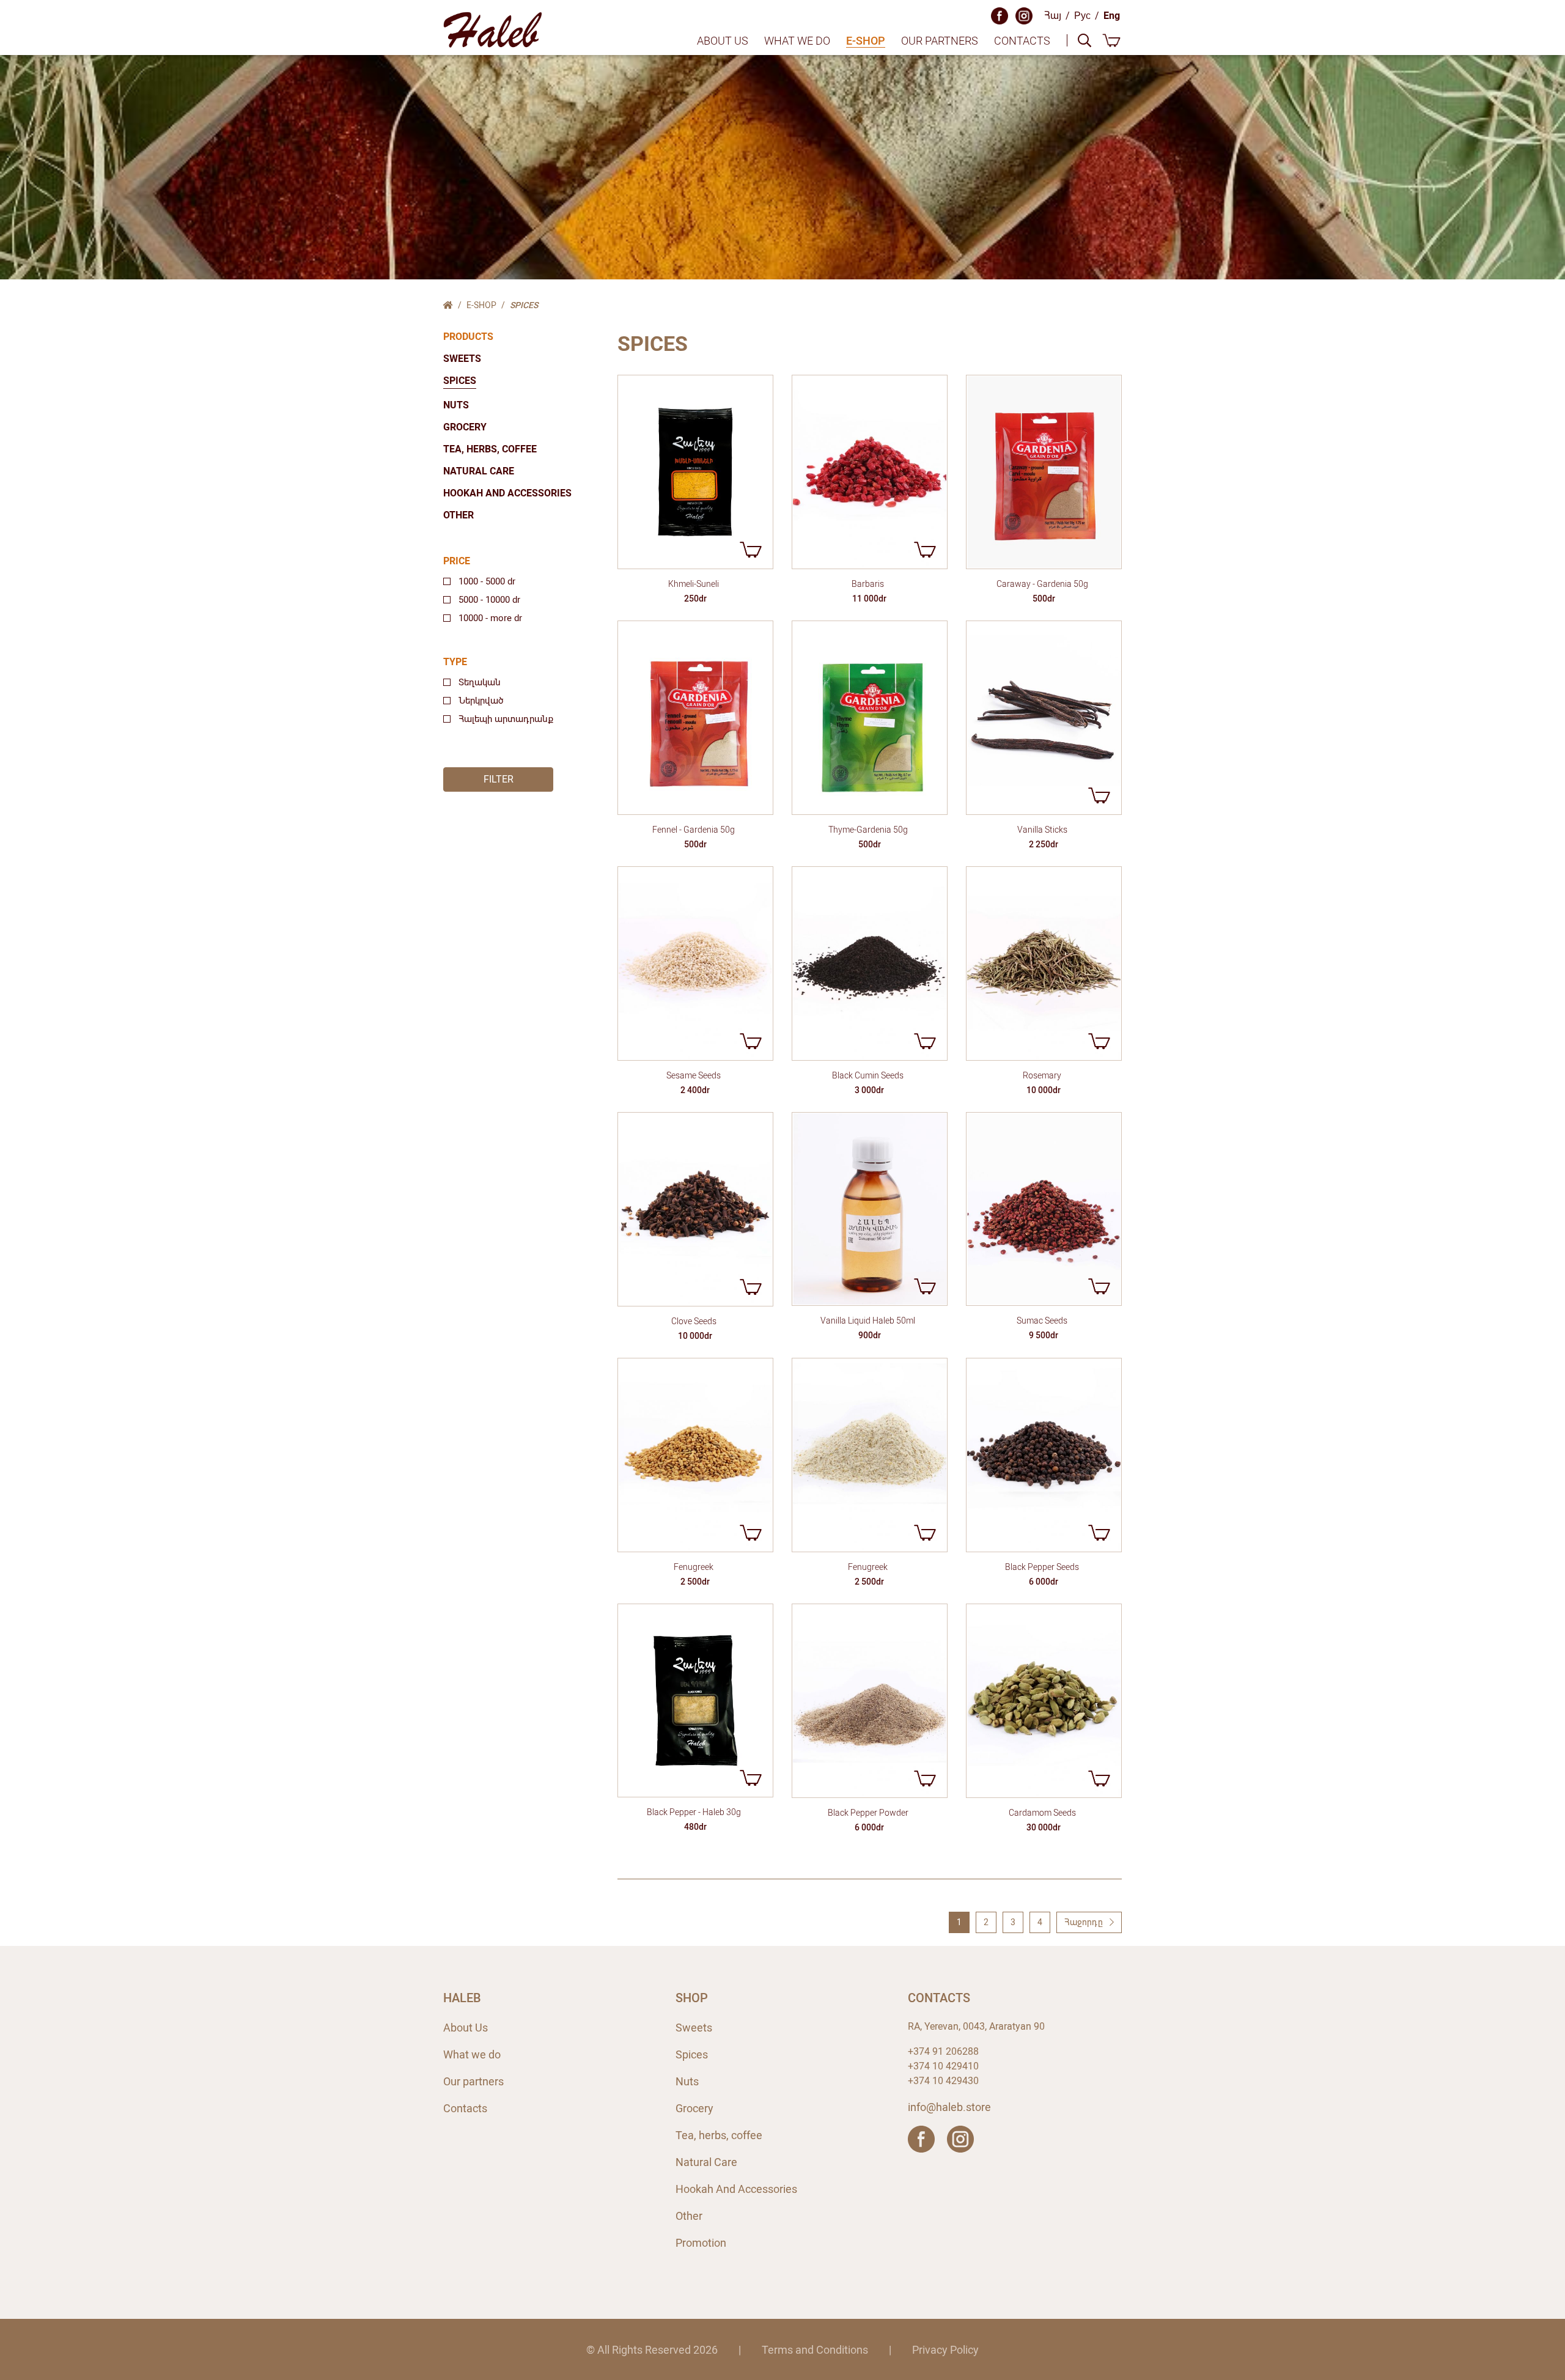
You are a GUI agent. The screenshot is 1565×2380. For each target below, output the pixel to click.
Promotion (701, 2243)
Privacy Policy (945, 2350)
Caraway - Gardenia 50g (1042, 584)
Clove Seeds (694, 1321)
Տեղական (480, 682)
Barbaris (868, 584)
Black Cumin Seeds (868, 1075)
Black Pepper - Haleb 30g (694, 1812)
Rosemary (1042, 1075)
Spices (460, 381)
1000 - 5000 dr (487, 581)
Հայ (1053, 16)
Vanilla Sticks (1042, 830)
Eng (1112, 16)
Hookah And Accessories (507, 493)
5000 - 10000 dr (489, 600)
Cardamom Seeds (1042, 1813)
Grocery (465, 427)
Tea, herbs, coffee (490, 449)
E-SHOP (866, 41)
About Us (723, 41)
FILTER (499, 779)
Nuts (456, 405)
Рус (1082, 16)
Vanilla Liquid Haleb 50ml (868, 1321)
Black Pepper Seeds (1042, 1567)
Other (458, 515)
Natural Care (479, 471)
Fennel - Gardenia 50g (694, 830)
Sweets (462, 359)
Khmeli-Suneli (694, 584)
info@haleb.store (949, 2107)
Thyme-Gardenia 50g (868, 830)
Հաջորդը (1084, 1922)
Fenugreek (694, 1567)
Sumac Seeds (1042, 1321)
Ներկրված (481, 701)
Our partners (940, 41)
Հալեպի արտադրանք (506, 719)
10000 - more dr (490, 618)
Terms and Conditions (815, 2350)
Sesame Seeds (694, 1075)
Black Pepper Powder (868, 1813)
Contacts (1022, 41)
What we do (797, 41)
